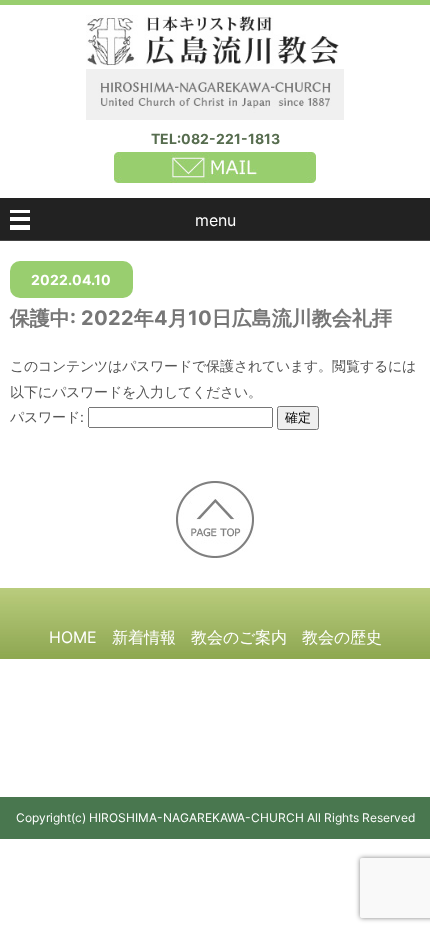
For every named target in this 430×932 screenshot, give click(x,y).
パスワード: (49, 416)
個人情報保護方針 (310, 710)
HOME (73, 637)
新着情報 (144, 637)
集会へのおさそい (334, 674)
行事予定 (199, 710)
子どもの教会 (104, 710)
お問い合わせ (215, 747)
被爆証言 (64, 674)
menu (215, 220)
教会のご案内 (239, 637)
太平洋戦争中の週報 (183, 674)
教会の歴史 (342, 637)
